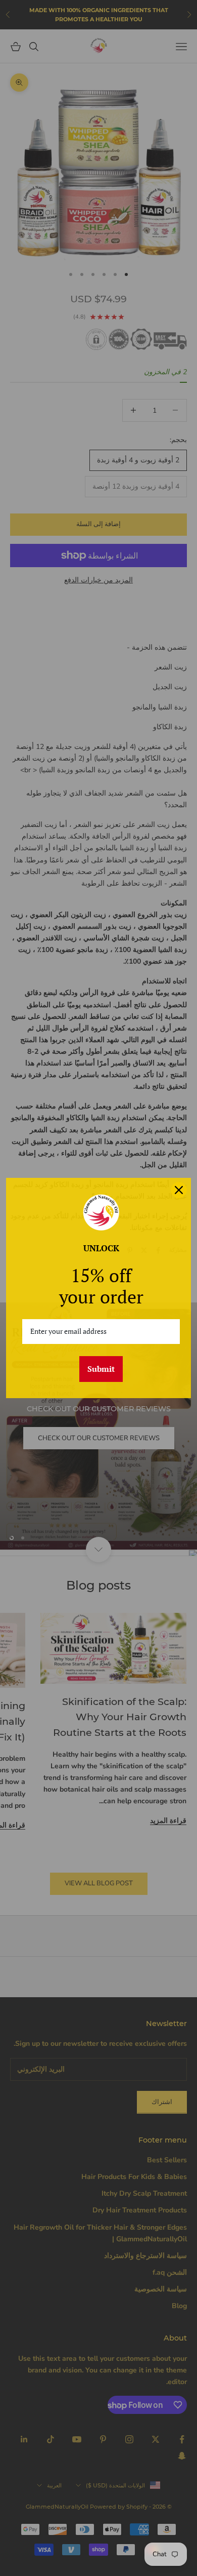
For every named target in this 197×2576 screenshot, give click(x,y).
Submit (101, 1369)
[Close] (179, 1190)
